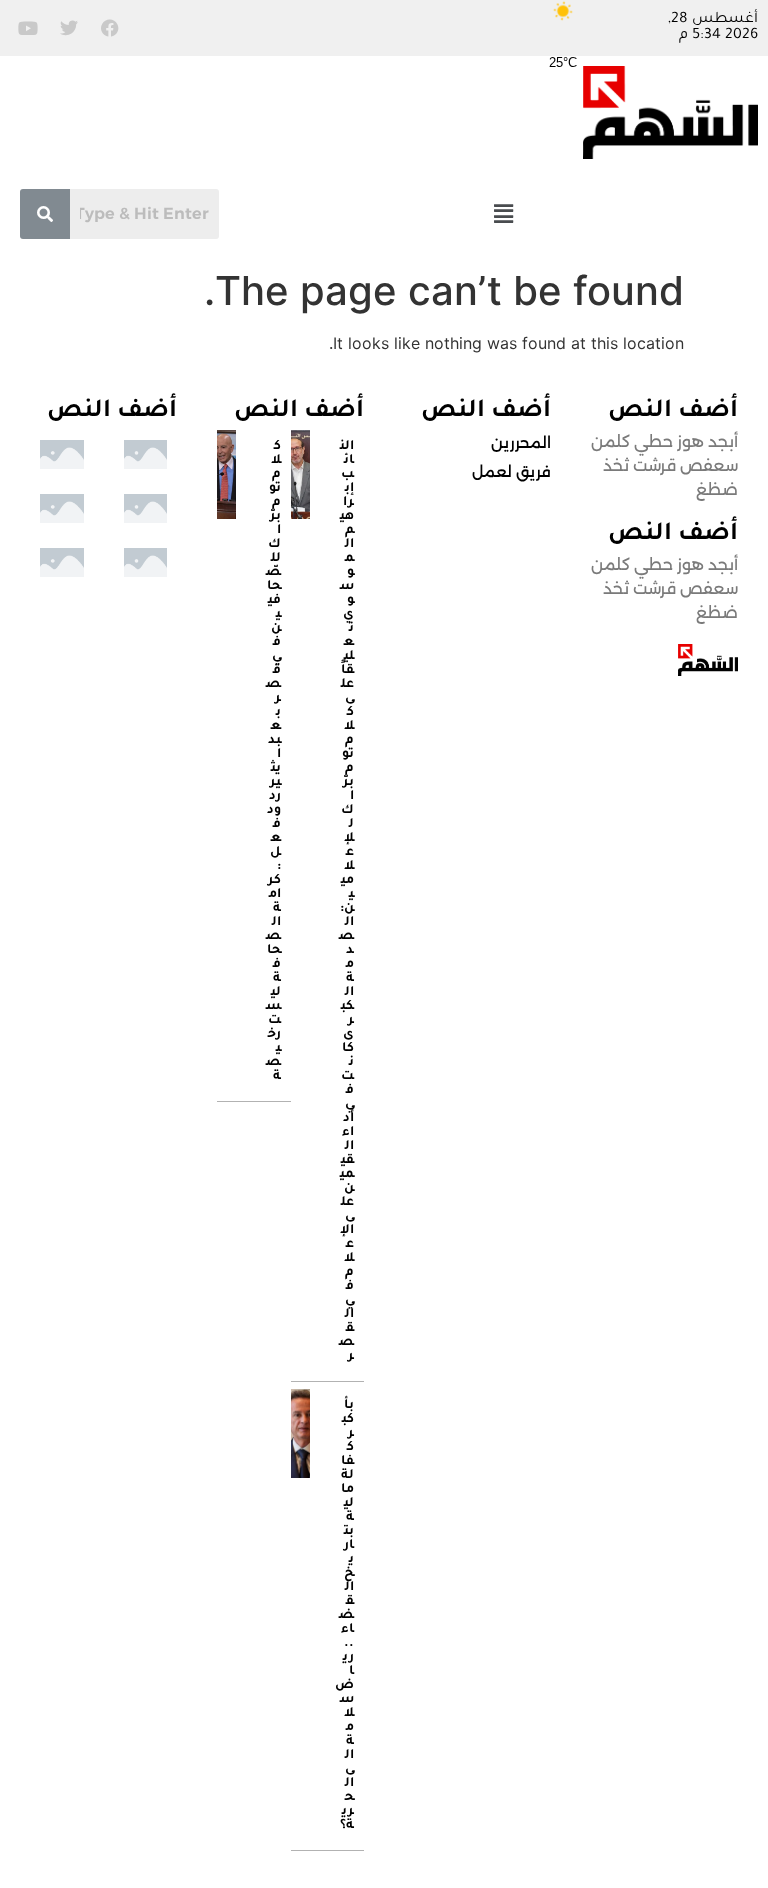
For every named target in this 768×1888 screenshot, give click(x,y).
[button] (503, 213)
